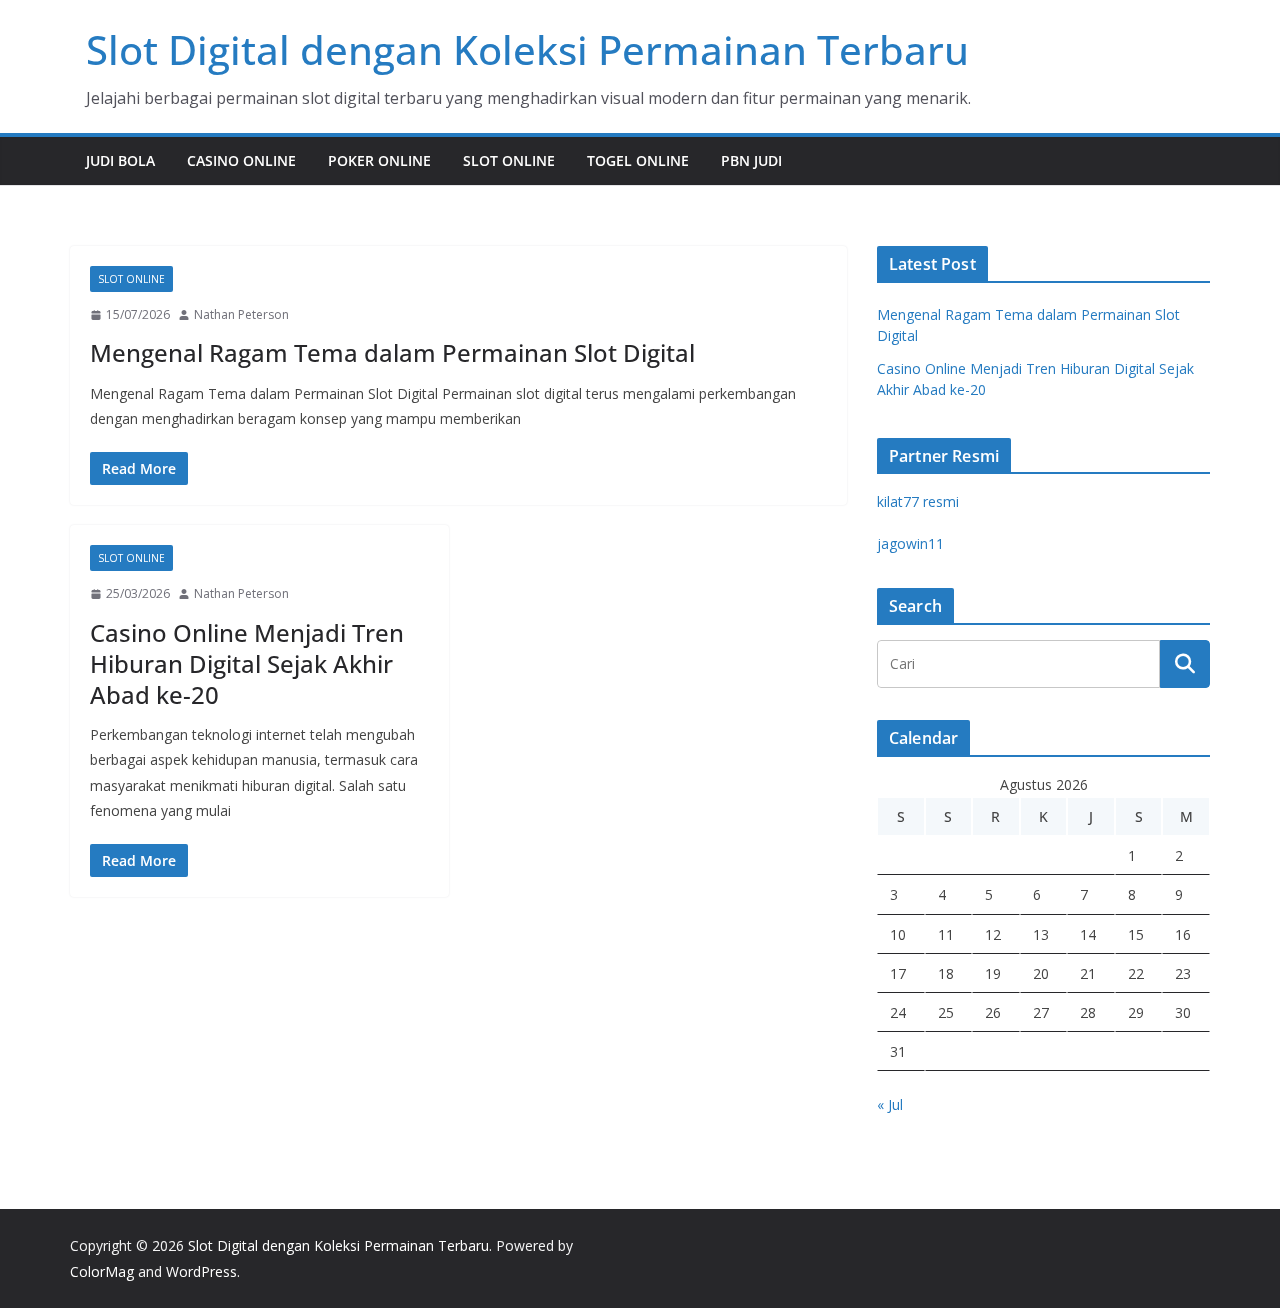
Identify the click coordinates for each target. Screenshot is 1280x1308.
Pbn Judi (751, 160)
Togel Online (638, 160)
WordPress (201, 1271)
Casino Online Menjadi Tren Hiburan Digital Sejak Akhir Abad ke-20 (247, 663)
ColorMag (102, 1271)
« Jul (890, 1104)
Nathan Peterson (241, 314)
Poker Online (379, 160)
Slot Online (509, 160)
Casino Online (241, 160)
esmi (918, 501)
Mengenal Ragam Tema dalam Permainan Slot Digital (392, 352)
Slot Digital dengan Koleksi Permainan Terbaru (527, 49)
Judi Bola (120, 160)
